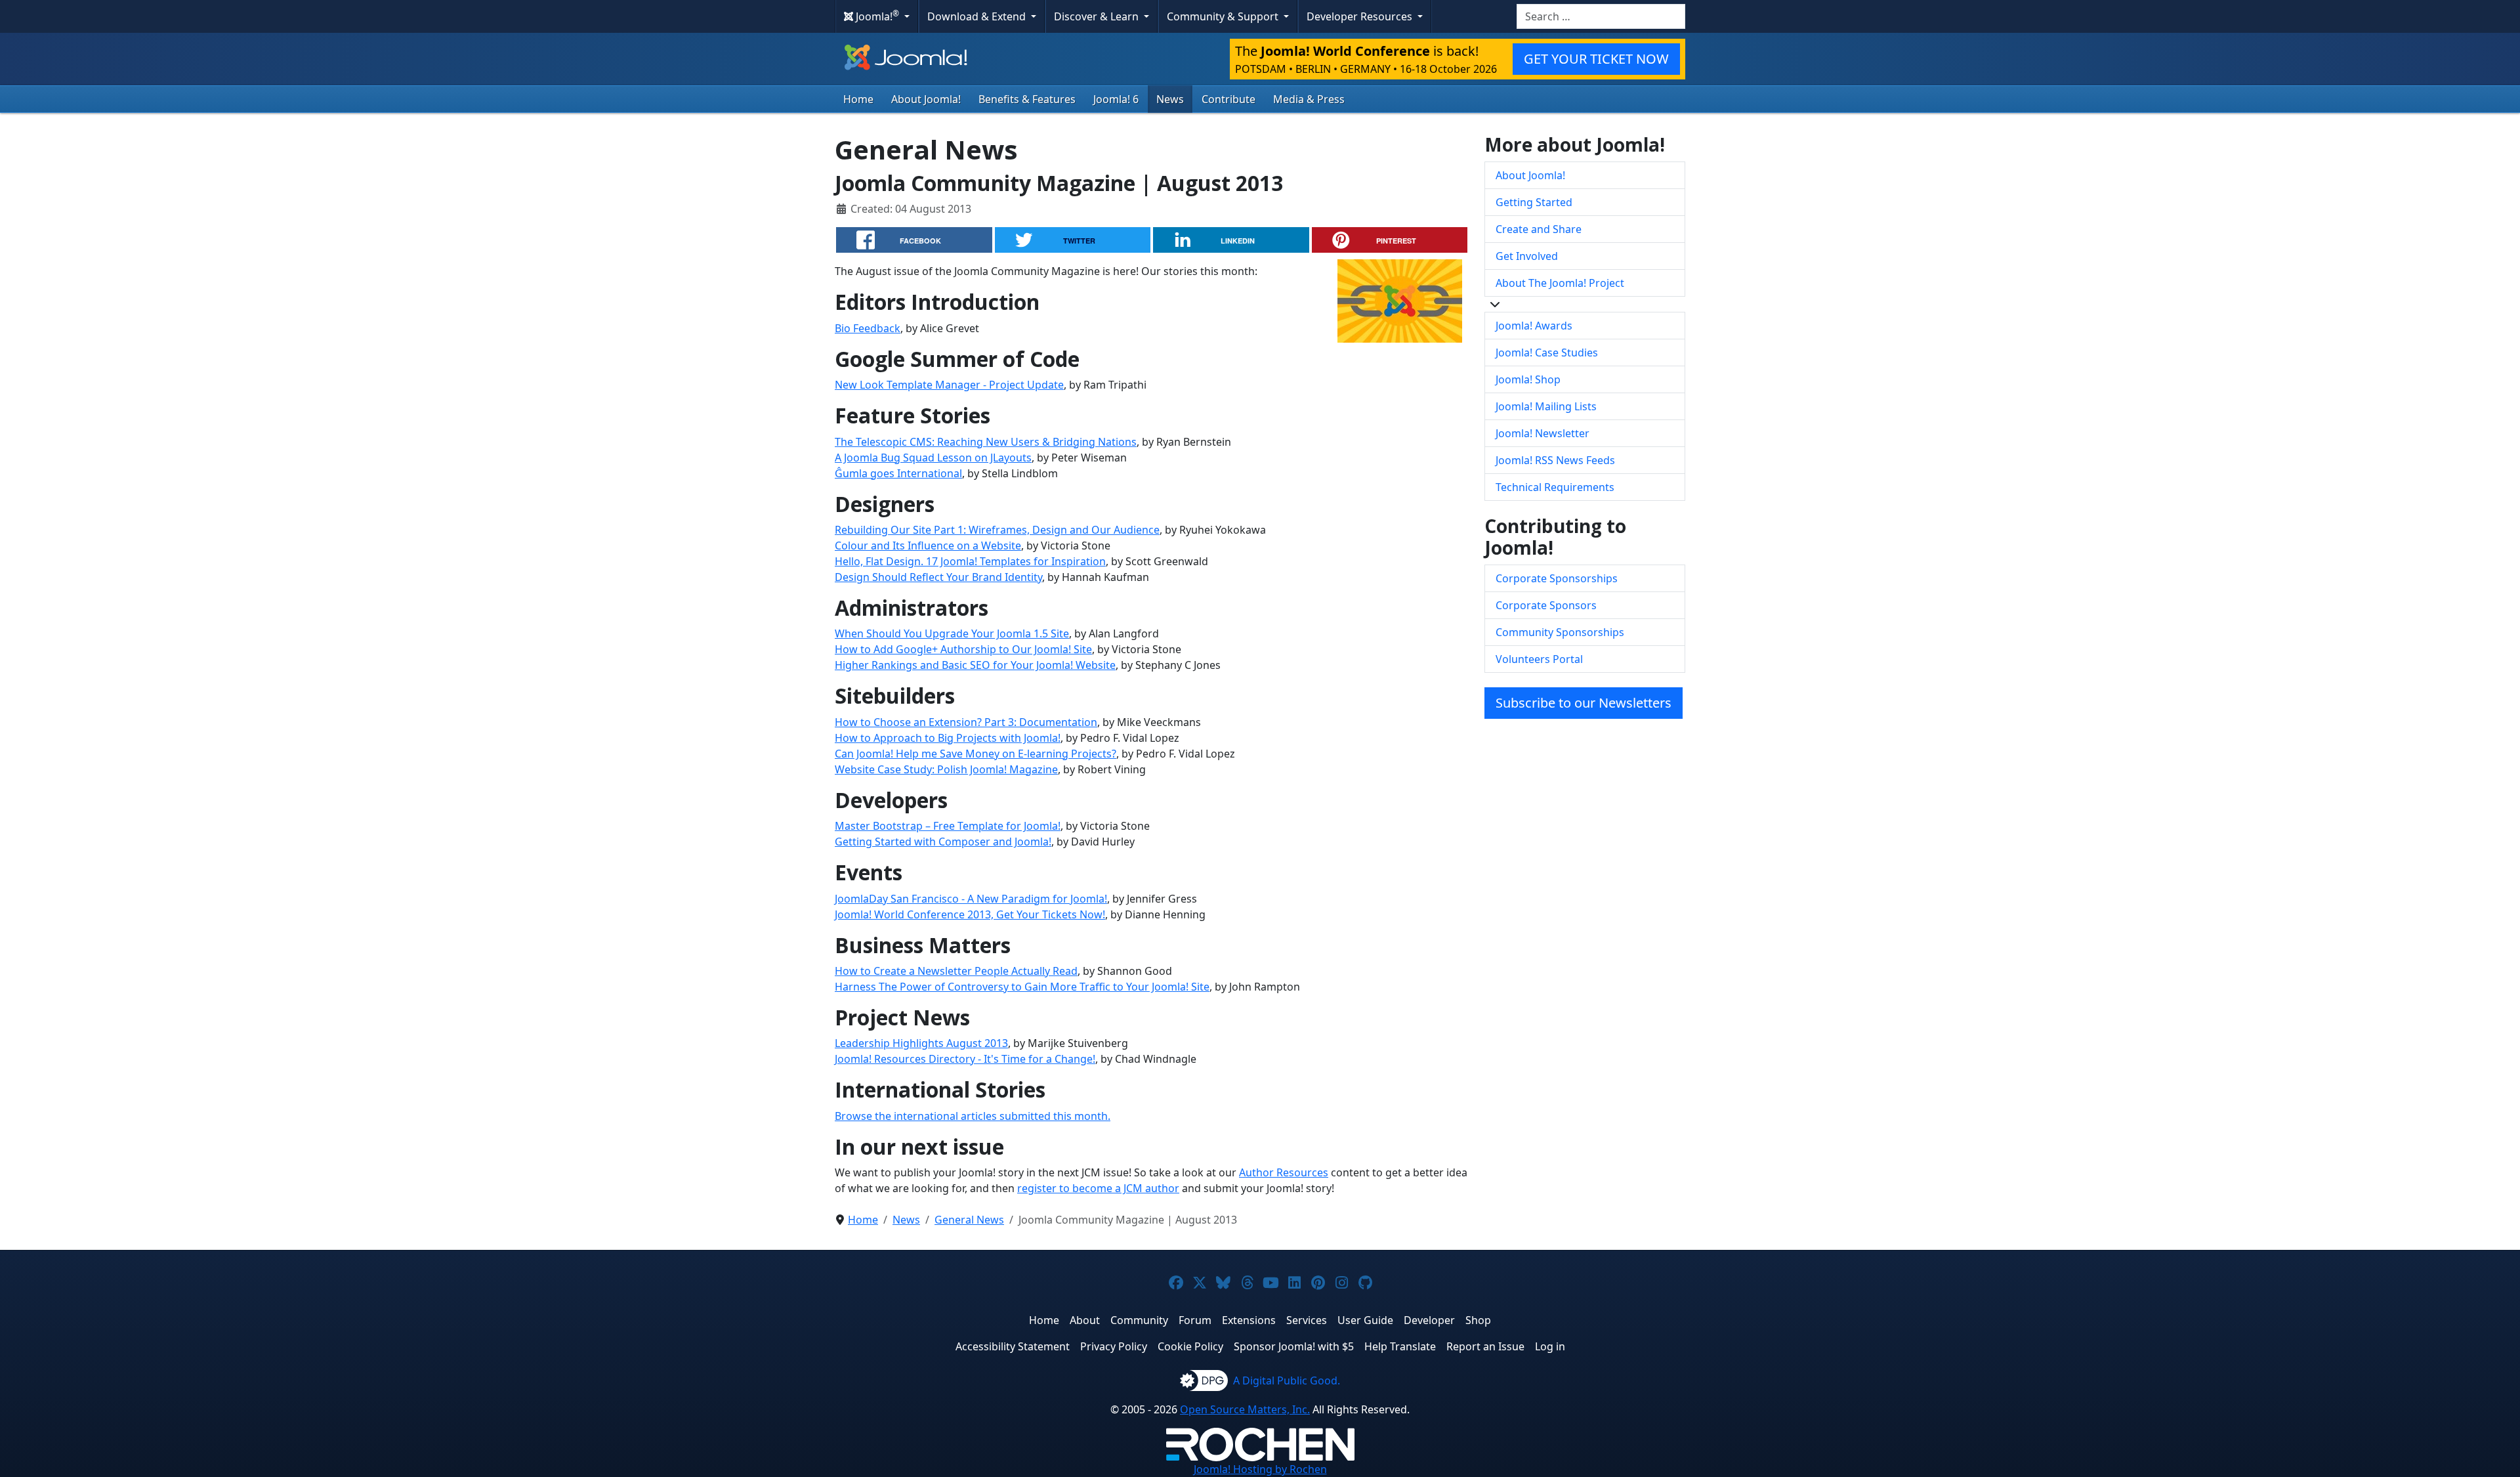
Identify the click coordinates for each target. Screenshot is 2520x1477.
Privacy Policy (1114, 1346)
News (1170, 99)
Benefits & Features (1027, 99)
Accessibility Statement (1013, 1346)
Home (858, 99)
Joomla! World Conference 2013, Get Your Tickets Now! (970, 914)
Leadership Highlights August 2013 (921, 1043)
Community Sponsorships (1560, 632)
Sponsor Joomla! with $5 (1294, 1346)
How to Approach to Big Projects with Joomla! (948, 738)
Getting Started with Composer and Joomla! (943, 842)
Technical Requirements (1555, 487)
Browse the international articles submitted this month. (973, 1116)
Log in (1550, 1346)
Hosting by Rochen (1260, 1469)
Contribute (1228, 99)
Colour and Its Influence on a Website (928, 546)
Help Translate (1400, 1346)
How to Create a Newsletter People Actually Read (956, 971)
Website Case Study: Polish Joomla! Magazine (946, 769)
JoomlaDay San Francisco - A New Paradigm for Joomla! (971, 899)
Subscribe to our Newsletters (1584, 703)
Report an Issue (1485, 1346)
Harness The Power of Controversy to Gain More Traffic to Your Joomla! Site (1022, 987)
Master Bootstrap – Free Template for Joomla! (948, 826)
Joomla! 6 (1116, 99)
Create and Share (1539, 229)
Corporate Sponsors (1546, 605)
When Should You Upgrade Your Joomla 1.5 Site (952, 633)
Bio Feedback (868, 328)
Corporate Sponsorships (1557, 578)
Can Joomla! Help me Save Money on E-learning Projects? (976, 754)
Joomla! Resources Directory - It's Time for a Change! (965, 1059)
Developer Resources (1361, 16)
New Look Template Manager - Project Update (949, 385)
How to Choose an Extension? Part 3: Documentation (966, 722)
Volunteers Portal (1539, 659)
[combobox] (1601, 16)
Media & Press (1309, 99)
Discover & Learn (1098, 16)
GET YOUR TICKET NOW (1596, 59)
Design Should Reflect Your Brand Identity (938, 577)
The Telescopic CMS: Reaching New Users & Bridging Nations (986, 442)
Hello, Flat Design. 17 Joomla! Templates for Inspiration (970, 561)
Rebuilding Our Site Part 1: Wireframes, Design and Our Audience (997, 530)
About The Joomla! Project (1560, 283)
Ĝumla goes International (898, 473)
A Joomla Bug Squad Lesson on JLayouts (933, 458)
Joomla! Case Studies (1547, 353)
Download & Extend (978, 16)
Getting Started (1534, 202)
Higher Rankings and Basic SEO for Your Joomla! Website (975, 665)
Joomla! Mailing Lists (1546, 406)
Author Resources (1284, 1172)
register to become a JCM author (1098, 1188)
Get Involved (1527, 256)
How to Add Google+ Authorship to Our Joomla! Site (963, 649)
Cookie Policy (1190, 1346)
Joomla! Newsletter (1543, 433)
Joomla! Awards (1534, 326)
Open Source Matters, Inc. (1245, 1409)
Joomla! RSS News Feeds (1555, 460)
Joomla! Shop (1528, 379)
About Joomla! (926, 99)
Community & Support (1224, 16)
